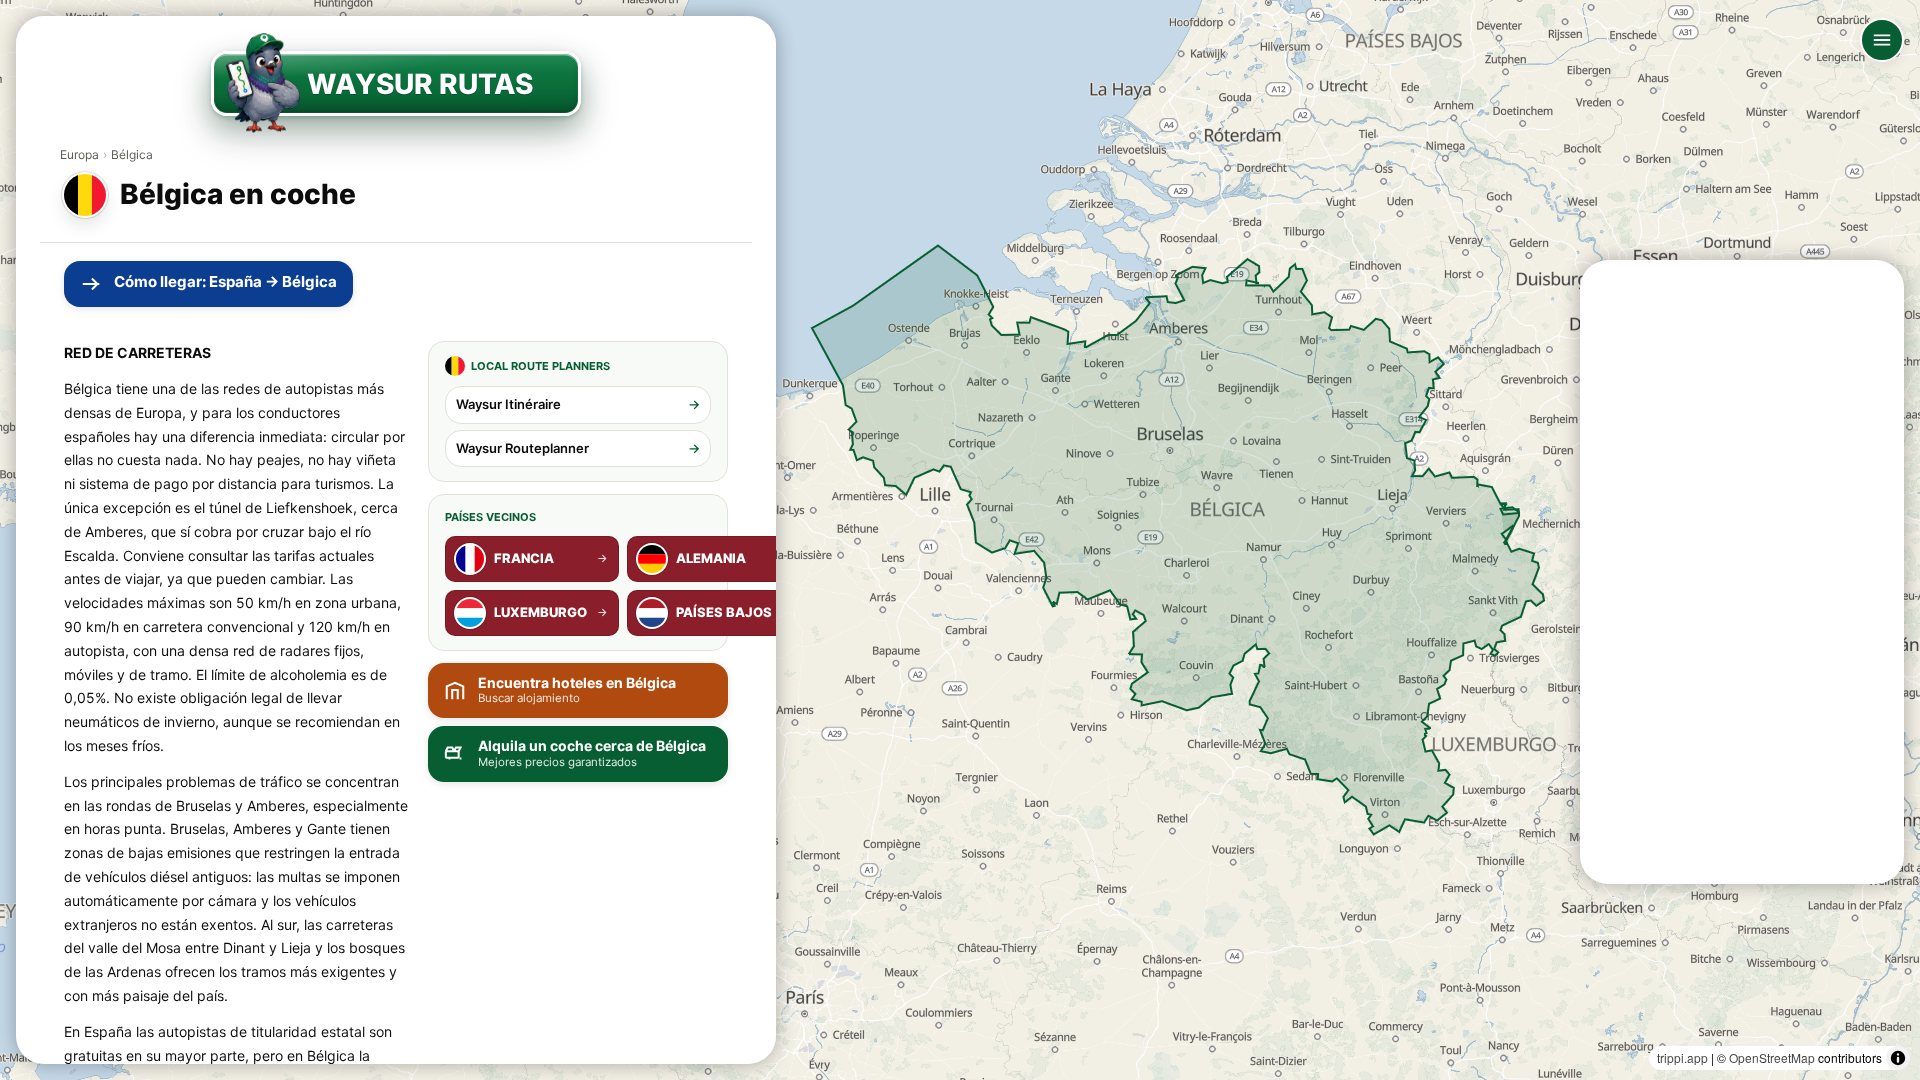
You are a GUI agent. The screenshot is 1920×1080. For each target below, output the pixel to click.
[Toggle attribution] (1898, 1058)
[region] (960, 540)
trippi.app (1682, 1057)
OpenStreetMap (1772, 1057)
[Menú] (1882, 40)
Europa (79, 154)
